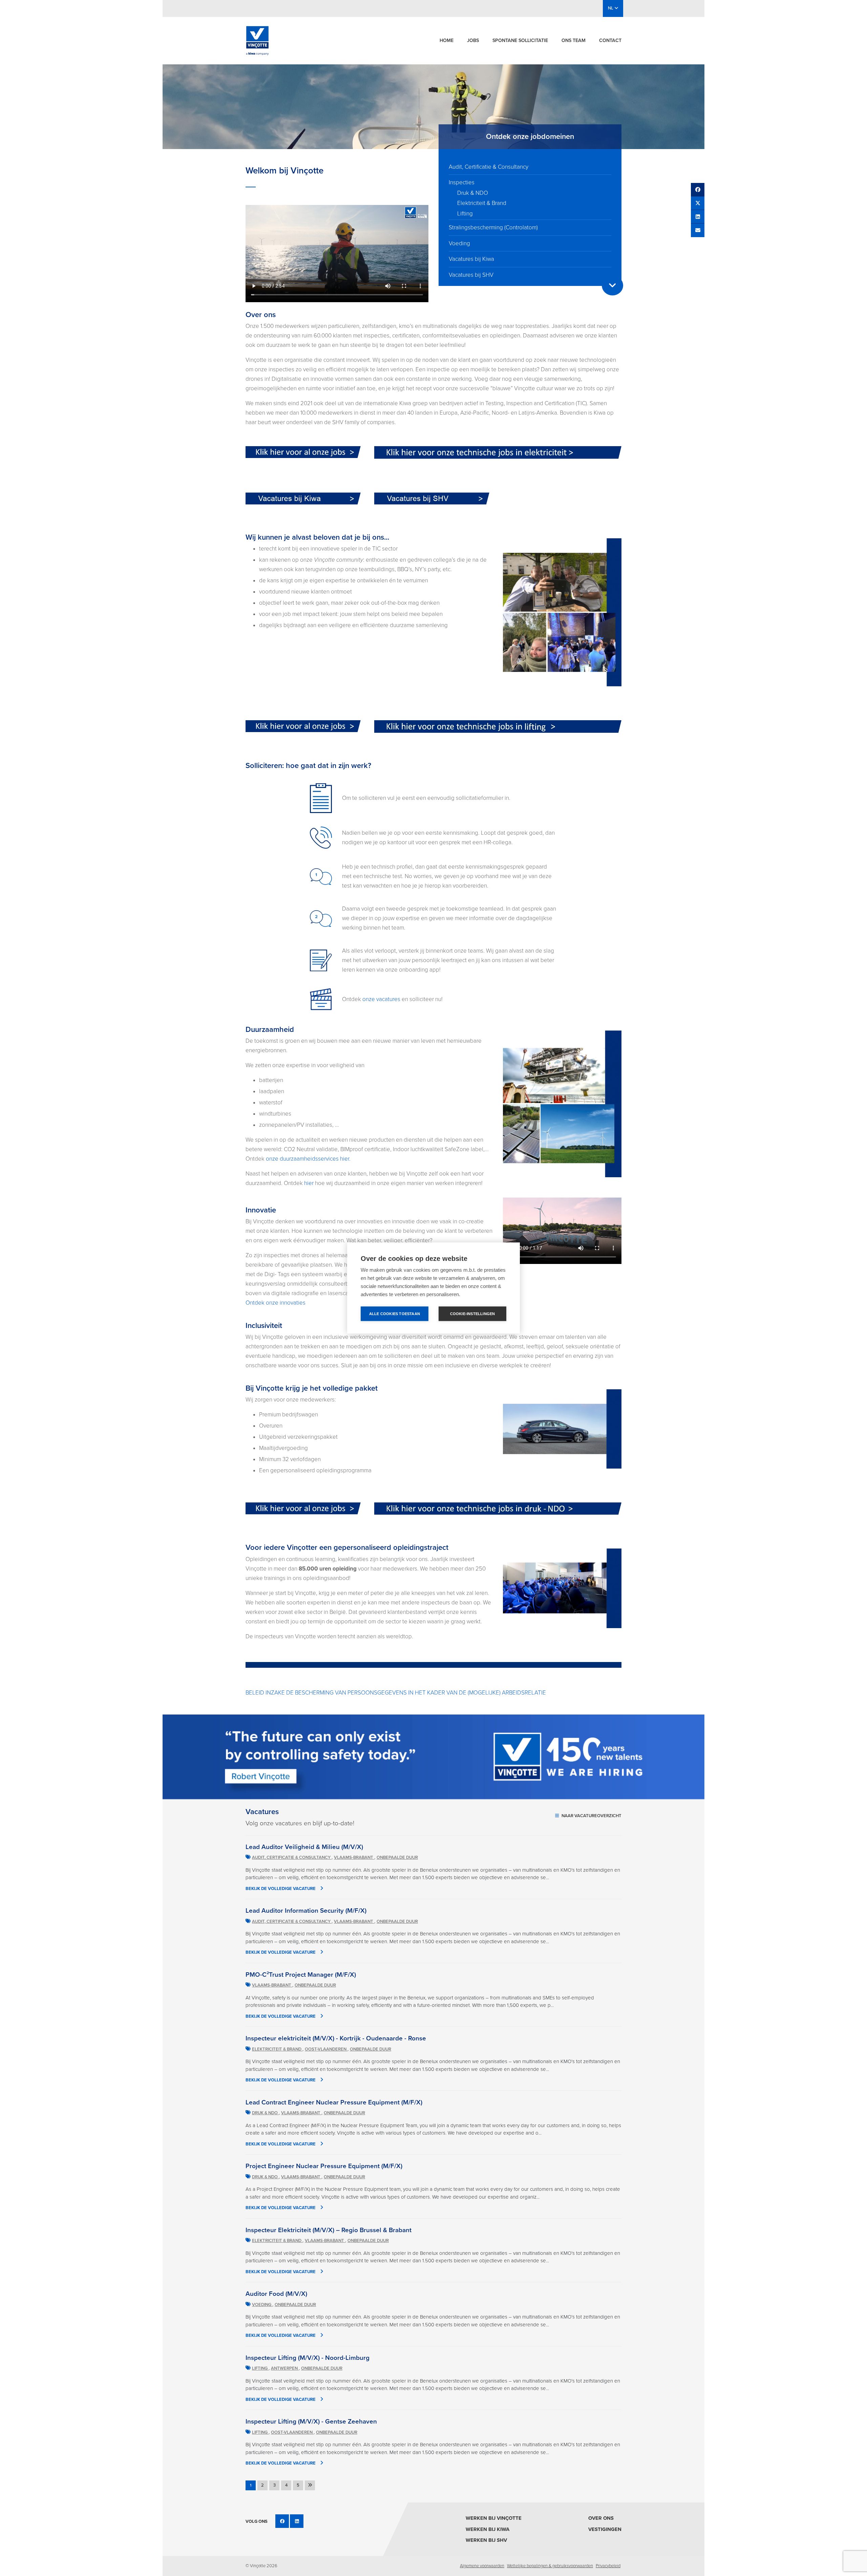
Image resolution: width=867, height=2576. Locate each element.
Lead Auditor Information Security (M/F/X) (306, 1911)
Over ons (601, 2518)
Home (447, 40)
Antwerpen (285, 2368)
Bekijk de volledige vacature (281, 1889)
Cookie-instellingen (473, 1314)
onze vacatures (381, 999)
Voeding (459, 243)
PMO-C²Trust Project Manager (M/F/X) (301, 1975)
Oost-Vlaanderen (326, 2049)
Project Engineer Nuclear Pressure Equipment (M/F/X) (324, 2166)
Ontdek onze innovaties (276, 1303)
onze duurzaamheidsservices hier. (308, 1159)
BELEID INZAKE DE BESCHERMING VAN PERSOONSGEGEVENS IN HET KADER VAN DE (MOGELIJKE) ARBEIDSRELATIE (396, 1693)
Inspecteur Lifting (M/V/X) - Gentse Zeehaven (311, 2422)
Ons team (574, 40)
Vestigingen (605, 2529)
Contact (610, 40)
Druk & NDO (473, 193)
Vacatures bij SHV (471, 275)
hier (309, 1183)
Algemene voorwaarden (482, 2566)
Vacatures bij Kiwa (471, 259)
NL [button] (611, 8)
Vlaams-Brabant (354, 1857)
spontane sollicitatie (520, 40)
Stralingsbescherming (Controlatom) (493, 227)
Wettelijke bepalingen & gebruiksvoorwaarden (550, 2566)
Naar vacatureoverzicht (591, 1816)
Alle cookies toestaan (395, 1314)
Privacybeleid (608, 2566)
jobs (473, 40)
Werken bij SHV (486, 2540)
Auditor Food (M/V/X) (276, 2294)
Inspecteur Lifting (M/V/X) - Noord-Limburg (308, 2358)
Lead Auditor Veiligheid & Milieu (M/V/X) (304, 1847)
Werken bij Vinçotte (494, 2518)
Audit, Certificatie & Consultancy (489, 167)
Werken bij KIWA (488, 2529)
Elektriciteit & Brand (482, 203)
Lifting (465, 214)
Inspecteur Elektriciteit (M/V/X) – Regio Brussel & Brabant (329, 2230)
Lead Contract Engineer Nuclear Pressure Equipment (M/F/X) (334, 2102)
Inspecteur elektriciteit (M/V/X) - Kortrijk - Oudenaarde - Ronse (336, 2038)
